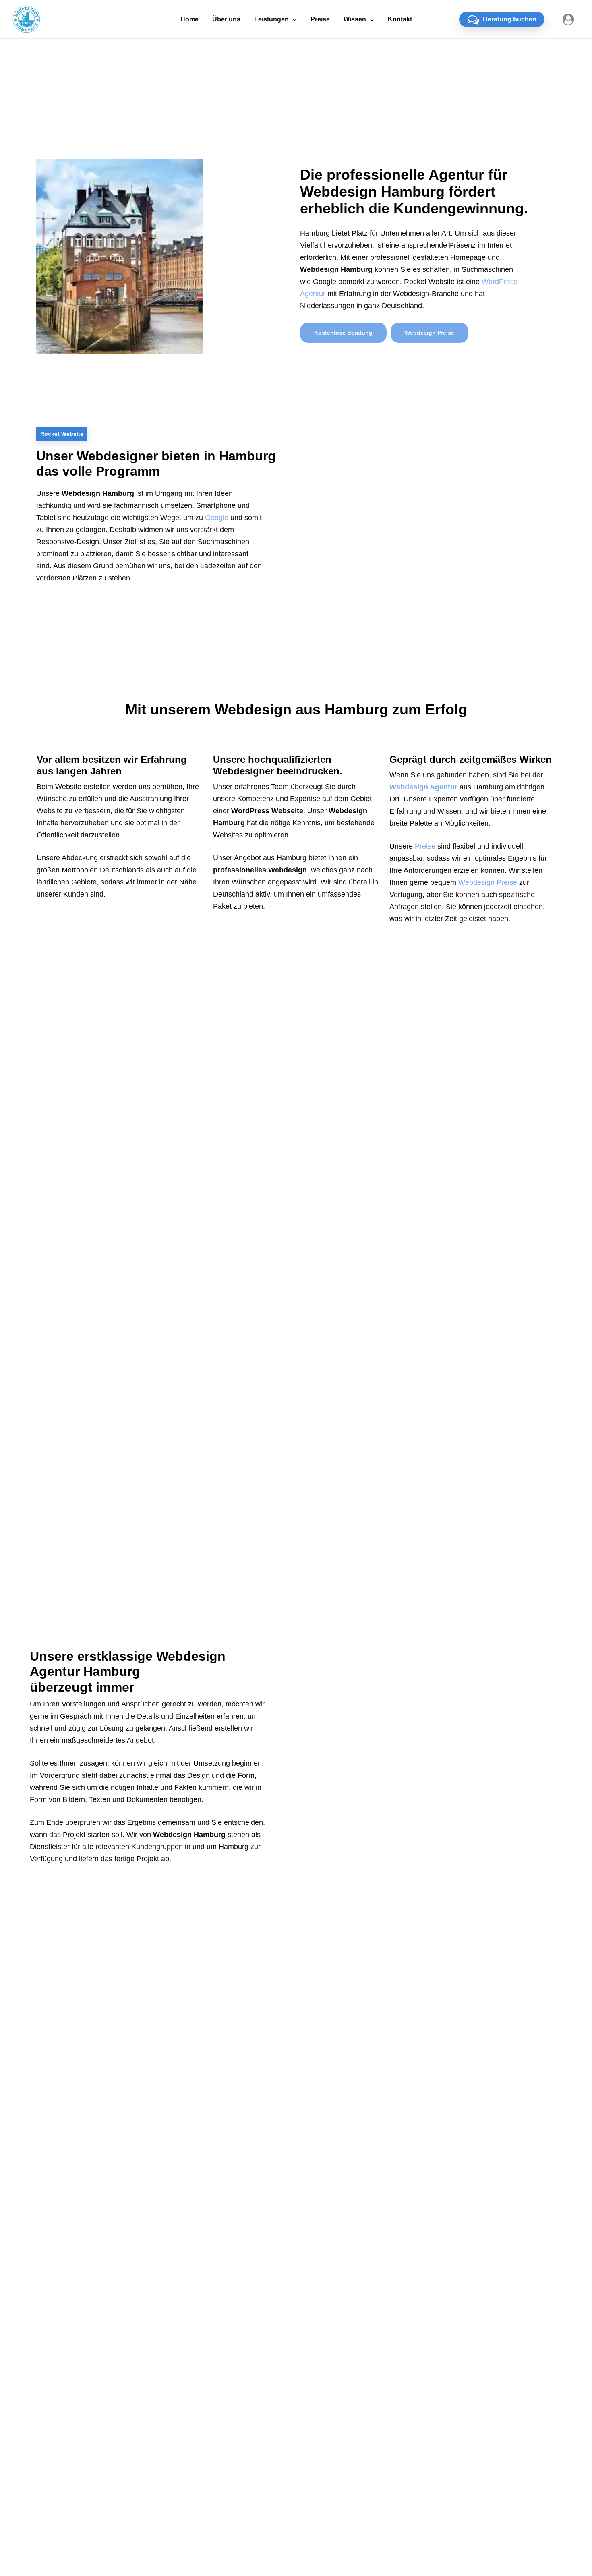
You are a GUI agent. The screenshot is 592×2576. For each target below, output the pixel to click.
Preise (425, 846)
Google (217, 518)
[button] (343, 333)
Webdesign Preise (488, 882)
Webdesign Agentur (423, 787)
